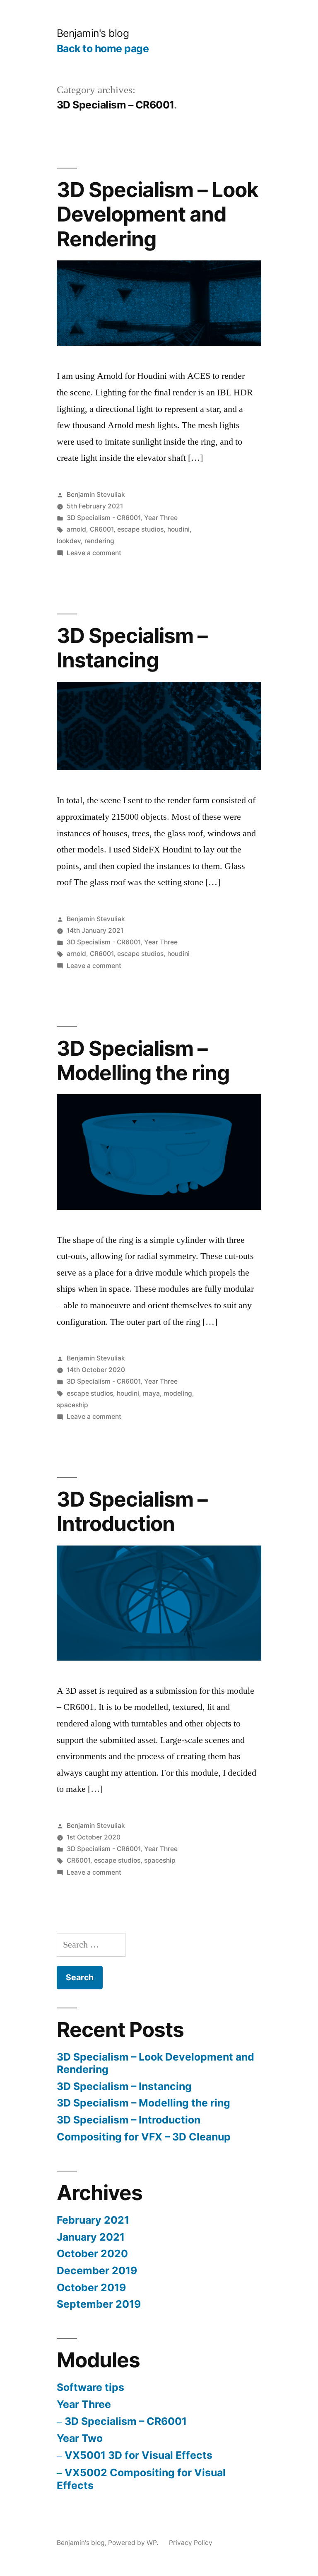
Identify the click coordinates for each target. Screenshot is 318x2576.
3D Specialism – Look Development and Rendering (158, 214)
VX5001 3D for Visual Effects (139, 2455)
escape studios (140, 529)
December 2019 (97, 2270)
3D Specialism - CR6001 (104, 518)
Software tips (90, 2387)
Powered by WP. (134, 2543)
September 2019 (99, 2304)
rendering (99, 541)
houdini (178, 529)
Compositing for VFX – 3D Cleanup (144, 2137)
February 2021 (93, 2220)
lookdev (69, 541)
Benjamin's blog (93, 33)
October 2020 (92, 2253)
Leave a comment (94, 553)
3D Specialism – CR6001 (126, 2421)
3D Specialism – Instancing (132, 648)
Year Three (161, 518)
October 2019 (91, 2287)
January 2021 (91, 2237)
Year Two (80, 2438)
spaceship (72, 1405)
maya (151, 1393)
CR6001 (102, 529)
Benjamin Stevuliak (96, 495)
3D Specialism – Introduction (132, 1511)
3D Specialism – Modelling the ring (143, 1060)
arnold (76, 529)
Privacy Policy (191, 2543)
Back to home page (103, 48)
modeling (178, 1393)
